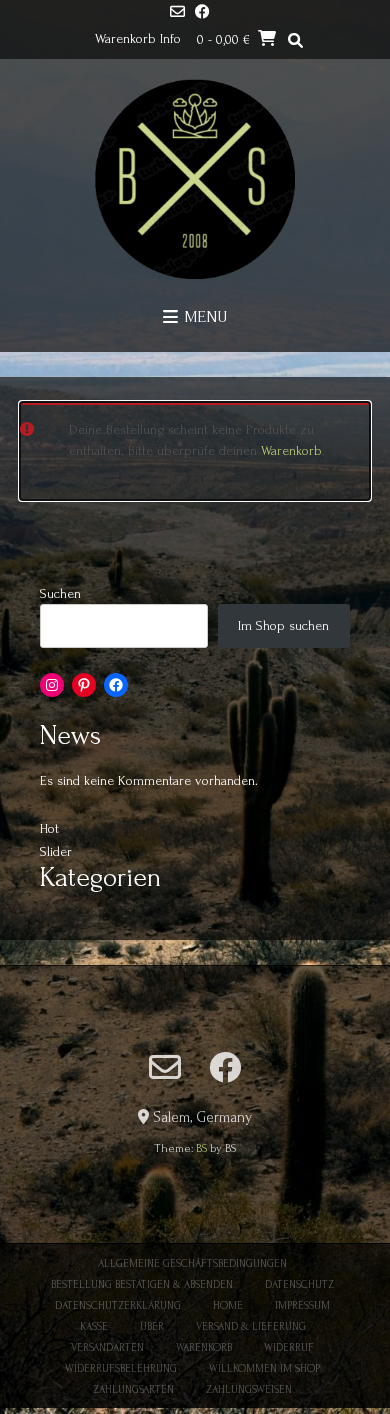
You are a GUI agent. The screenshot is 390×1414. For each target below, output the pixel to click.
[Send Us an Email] (177, 13)
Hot (49, 828)
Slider (56, 851)
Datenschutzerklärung (118, 1306)
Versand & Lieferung (251, 1327)
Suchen (60, 593)
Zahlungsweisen (249, 1390)
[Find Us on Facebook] (202, 13)
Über (152, 1327)
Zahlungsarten (133, 1390)
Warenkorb (291, 450)
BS (201, 1148)
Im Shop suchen (283, 625)
